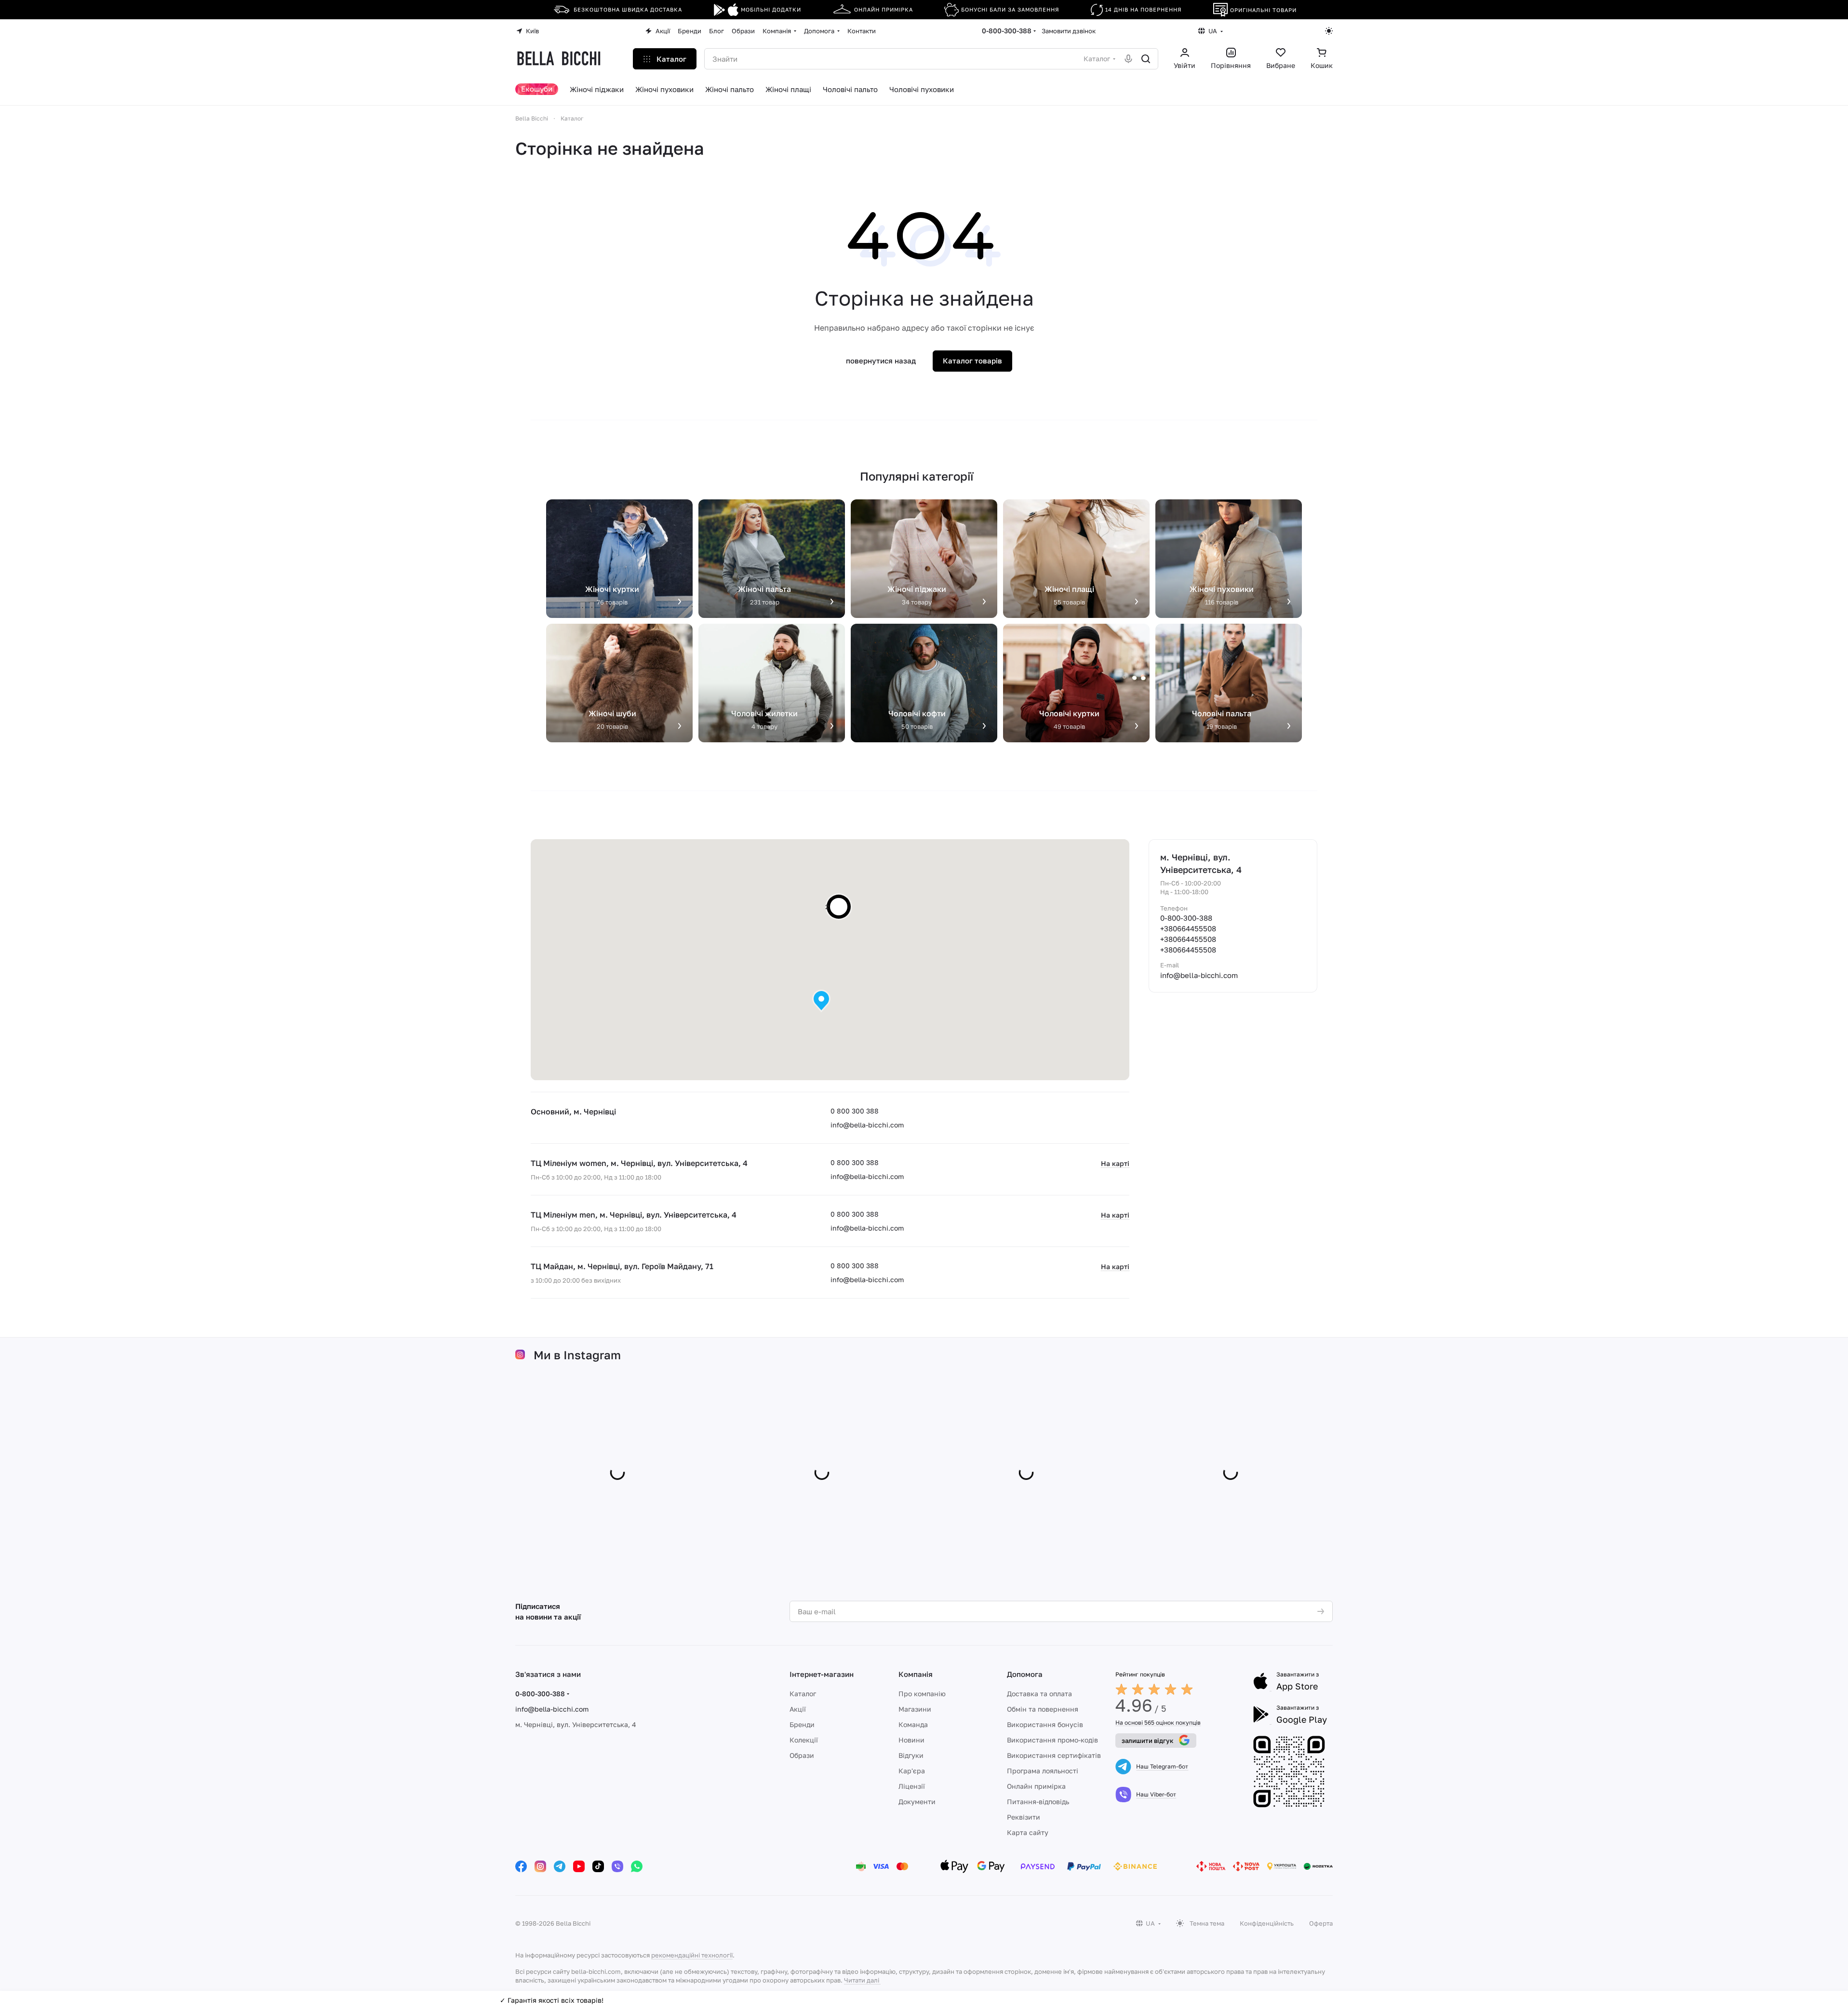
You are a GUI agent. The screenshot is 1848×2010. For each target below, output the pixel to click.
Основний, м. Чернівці (573, 1112)
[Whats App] (637, 1866)
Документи (917, 1802)
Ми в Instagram (577, 1355)
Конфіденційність (1267, 1923)
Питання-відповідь (1038, 1802)
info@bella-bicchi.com (867, 1125)
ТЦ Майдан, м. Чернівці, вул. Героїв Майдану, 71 (622, 1266)
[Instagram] (540, 1866)
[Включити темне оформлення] (1329, 31)
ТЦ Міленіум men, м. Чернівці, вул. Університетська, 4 (634, 1215)
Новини (911, 1740)
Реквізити (1024, 1817)
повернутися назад (881, 361)
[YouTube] (579, 1866)
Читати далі (862, 1980)
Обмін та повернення (1043, 1709)
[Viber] (617, 1866)
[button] (821, 1001)
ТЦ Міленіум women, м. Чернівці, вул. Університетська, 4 (639, 1163)
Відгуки (911, 1755)
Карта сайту (1028, 1832)
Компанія (916, 1674)
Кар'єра (912, 1771)
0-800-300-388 (1007, 31)
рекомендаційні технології (692, 1955)
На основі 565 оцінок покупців (1158, 1722)
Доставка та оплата (1039, 1694)
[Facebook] (521, 1866)
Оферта (1321, 1923)
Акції (798, 1709)
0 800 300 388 (855, 1111)
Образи (802, 1755)
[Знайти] (1146, 59)
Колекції (804, 1740)
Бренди (802, 1724)
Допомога (1025, 1674)
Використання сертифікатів (1054, 1755)
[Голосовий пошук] (1128, 59)
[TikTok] (598, 1866)
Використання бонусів (1045, 1724)
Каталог (803, 1694)
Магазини (915, 1709)
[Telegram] (560, 1866)
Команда (913, 1724)
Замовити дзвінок (1069, 31)
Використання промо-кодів (1052, 1740)
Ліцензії (912, 1786)
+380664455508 (1188, 928)
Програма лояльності (1043, 1771)
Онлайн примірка (1036, 1786)
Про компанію (922, 1694)
